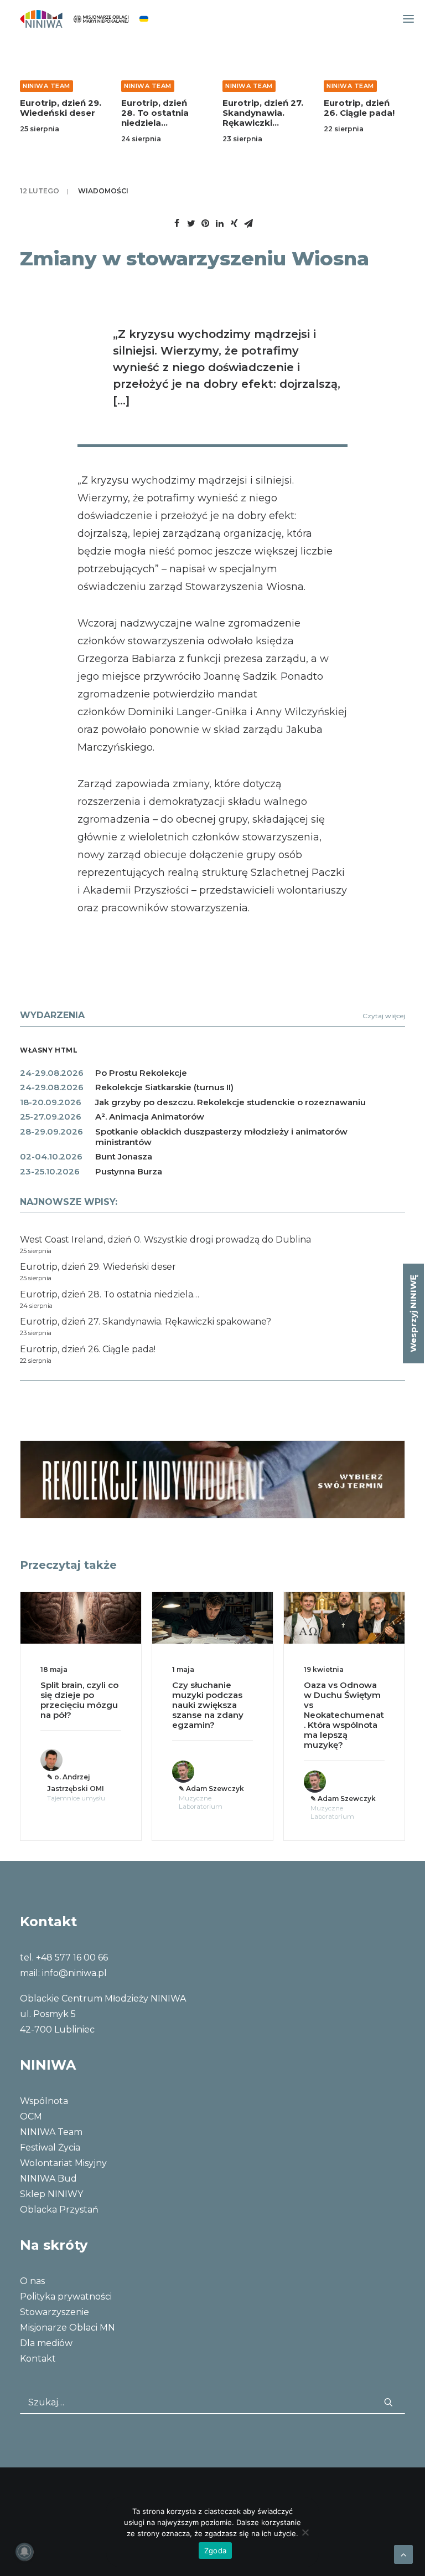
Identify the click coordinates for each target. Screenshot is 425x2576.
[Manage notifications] (24, 2552)
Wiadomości (103, 191)
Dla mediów (46, 2343)
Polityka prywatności (66, 2297)
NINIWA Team (46, 86)
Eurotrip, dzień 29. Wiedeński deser (61, 108)
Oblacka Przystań (59, 2210)
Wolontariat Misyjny (63, 2163)
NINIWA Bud (48, 2179)
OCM (31, 2116)
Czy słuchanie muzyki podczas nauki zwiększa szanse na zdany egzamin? (208, 1705)
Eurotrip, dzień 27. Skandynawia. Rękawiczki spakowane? (263, 118)
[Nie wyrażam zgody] (305, 2532)
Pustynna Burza (129, 1171)
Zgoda (215, 2551)
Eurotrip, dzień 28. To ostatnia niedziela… (155, 113)
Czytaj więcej (384, 1016)
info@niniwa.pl (74, 1973)
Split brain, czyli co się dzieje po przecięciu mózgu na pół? (79, 1700)
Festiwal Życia (50, 2147)
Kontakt (38, 2359)
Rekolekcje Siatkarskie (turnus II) (164, 1087)
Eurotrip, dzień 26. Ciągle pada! (359, 108)
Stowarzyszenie (55, 2312)
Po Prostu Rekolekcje (141, 1073)
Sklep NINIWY (51, 2194)
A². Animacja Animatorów (150, 1117)
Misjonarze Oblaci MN (68, 2328)
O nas (32, 2281)
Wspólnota (44, 2101)
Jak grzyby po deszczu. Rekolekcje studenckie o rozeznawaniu (230, 1102)
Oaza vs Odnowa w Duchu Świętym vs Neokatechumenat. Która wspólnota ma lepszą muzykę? (344, 1715)
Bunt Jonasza (124, 1156)
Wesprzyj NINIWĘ (413, 1313)
